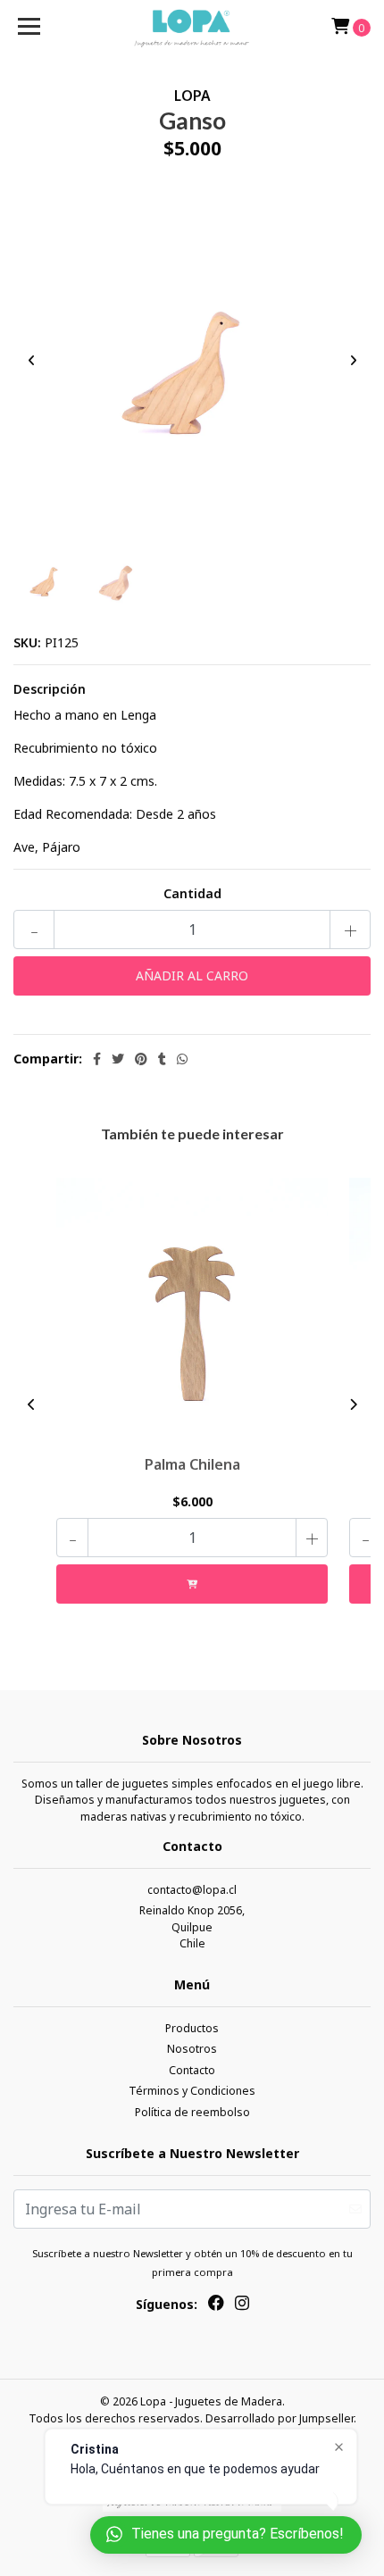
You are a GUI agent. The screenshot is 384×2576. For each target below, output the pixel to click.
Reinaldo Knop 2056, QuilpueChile (192, 1927)
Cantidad (192, 893)
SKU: (27, 642)
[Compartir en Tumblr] (162, 1059)
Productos (192, 2028)
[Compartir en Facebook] (97, 1059)
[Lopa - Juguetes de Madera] (192, 27)
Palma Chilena (192, 1464)
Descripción (50, 689)
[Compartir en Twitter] (118, 1059)
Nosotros (192, 2049)
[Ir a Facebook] (216, 2306)
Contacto (192, 2070)
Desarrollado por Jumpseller (280, 2418)
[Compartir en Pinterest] (141, 1059)
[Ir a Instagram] (242, 2306)
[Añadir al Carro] (192, 1584)
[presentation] (31, 360)
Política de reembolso (192, 2112)
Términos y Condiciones (192, 2091)
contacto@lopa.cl (192, 1890)
